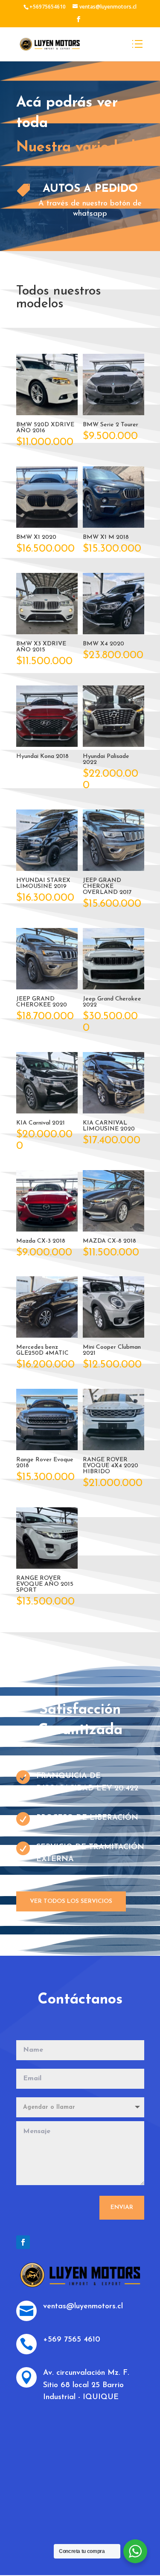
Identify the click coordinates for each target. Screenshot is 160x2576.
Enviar (122, 2207)
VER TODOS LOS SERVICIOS (71, 1901)
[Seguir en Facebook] (23, 2242)
